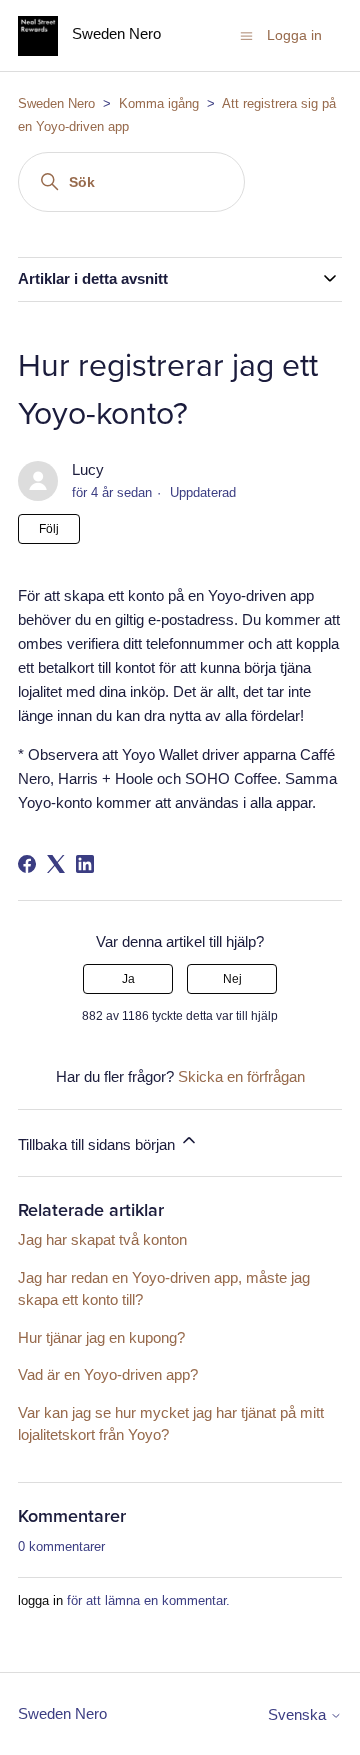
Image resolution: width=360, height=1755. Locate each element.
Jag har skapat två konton (102, 1239)
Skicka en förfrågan (241, 1076)
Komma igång (159, 103)
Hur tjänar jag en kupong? (101, 1337)
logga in (40, 1600)
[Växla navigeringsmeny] (246, 34)
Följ (49, 529)
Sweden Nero (56, 103)
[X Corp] (56, 864)
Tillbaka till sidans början (98, 1144)
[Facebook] (27, 864)
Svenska (299, 1714)
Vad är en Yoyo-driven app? (108, 1374)
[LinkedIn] (85, 864)
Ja (128, 979)
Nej (232, 979)
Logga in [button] (294, 35)
